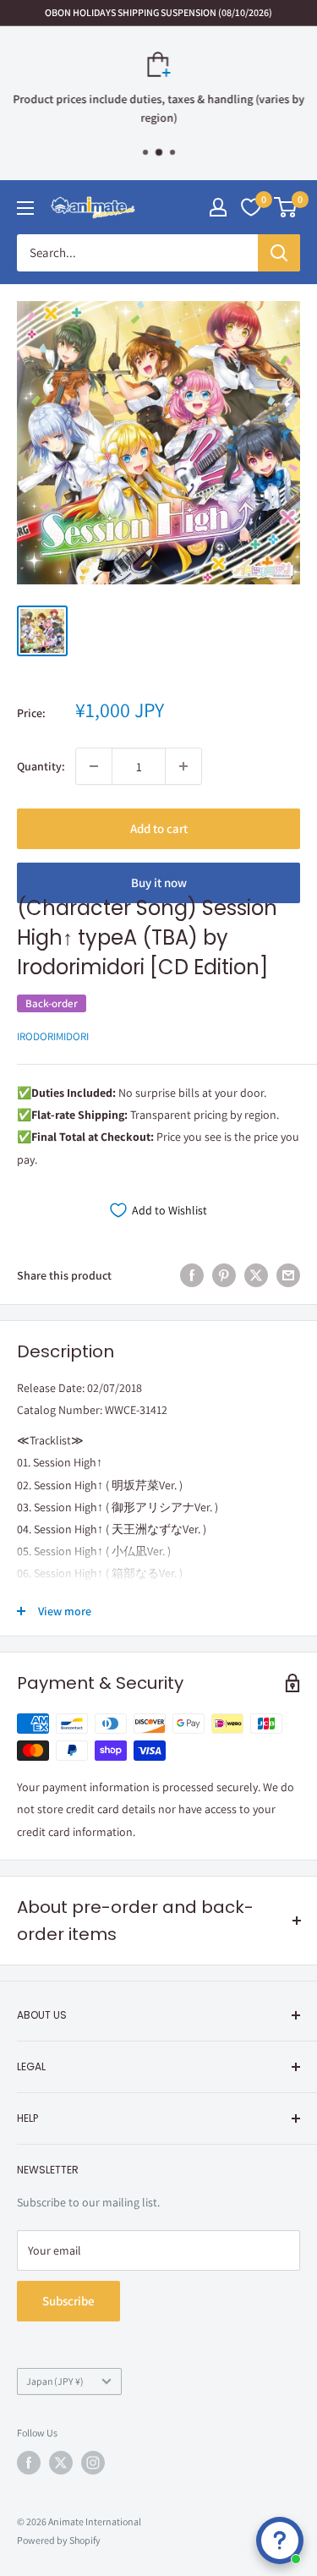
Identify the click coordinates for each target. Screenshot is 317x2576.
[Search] (279, 253)
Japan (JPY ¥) (55, 2381)
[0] (286, 207)
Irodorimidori (53, 1036)
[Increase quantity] (183, 766)
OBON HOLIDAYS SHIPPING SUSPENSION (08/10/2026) (158, 12)
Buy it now (159, 882)
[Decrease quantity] (94, 766)
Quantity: (41, 766)
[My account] (218, 207)
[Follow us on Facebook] (29, 2463)
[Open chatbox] (280, 2540)
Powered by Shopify (59, 2540)
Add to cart (159, 828)
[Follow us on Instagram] (93, 2463)
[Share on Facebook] (192, 1276)
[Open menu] (25, 208)
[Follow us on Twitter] (61, 2463)
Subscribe (68, 2301)
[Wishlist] (251, 207)
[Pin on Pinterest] (224, 1276)
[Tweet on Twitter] (256, 1276)
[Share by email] (288, 1276)
